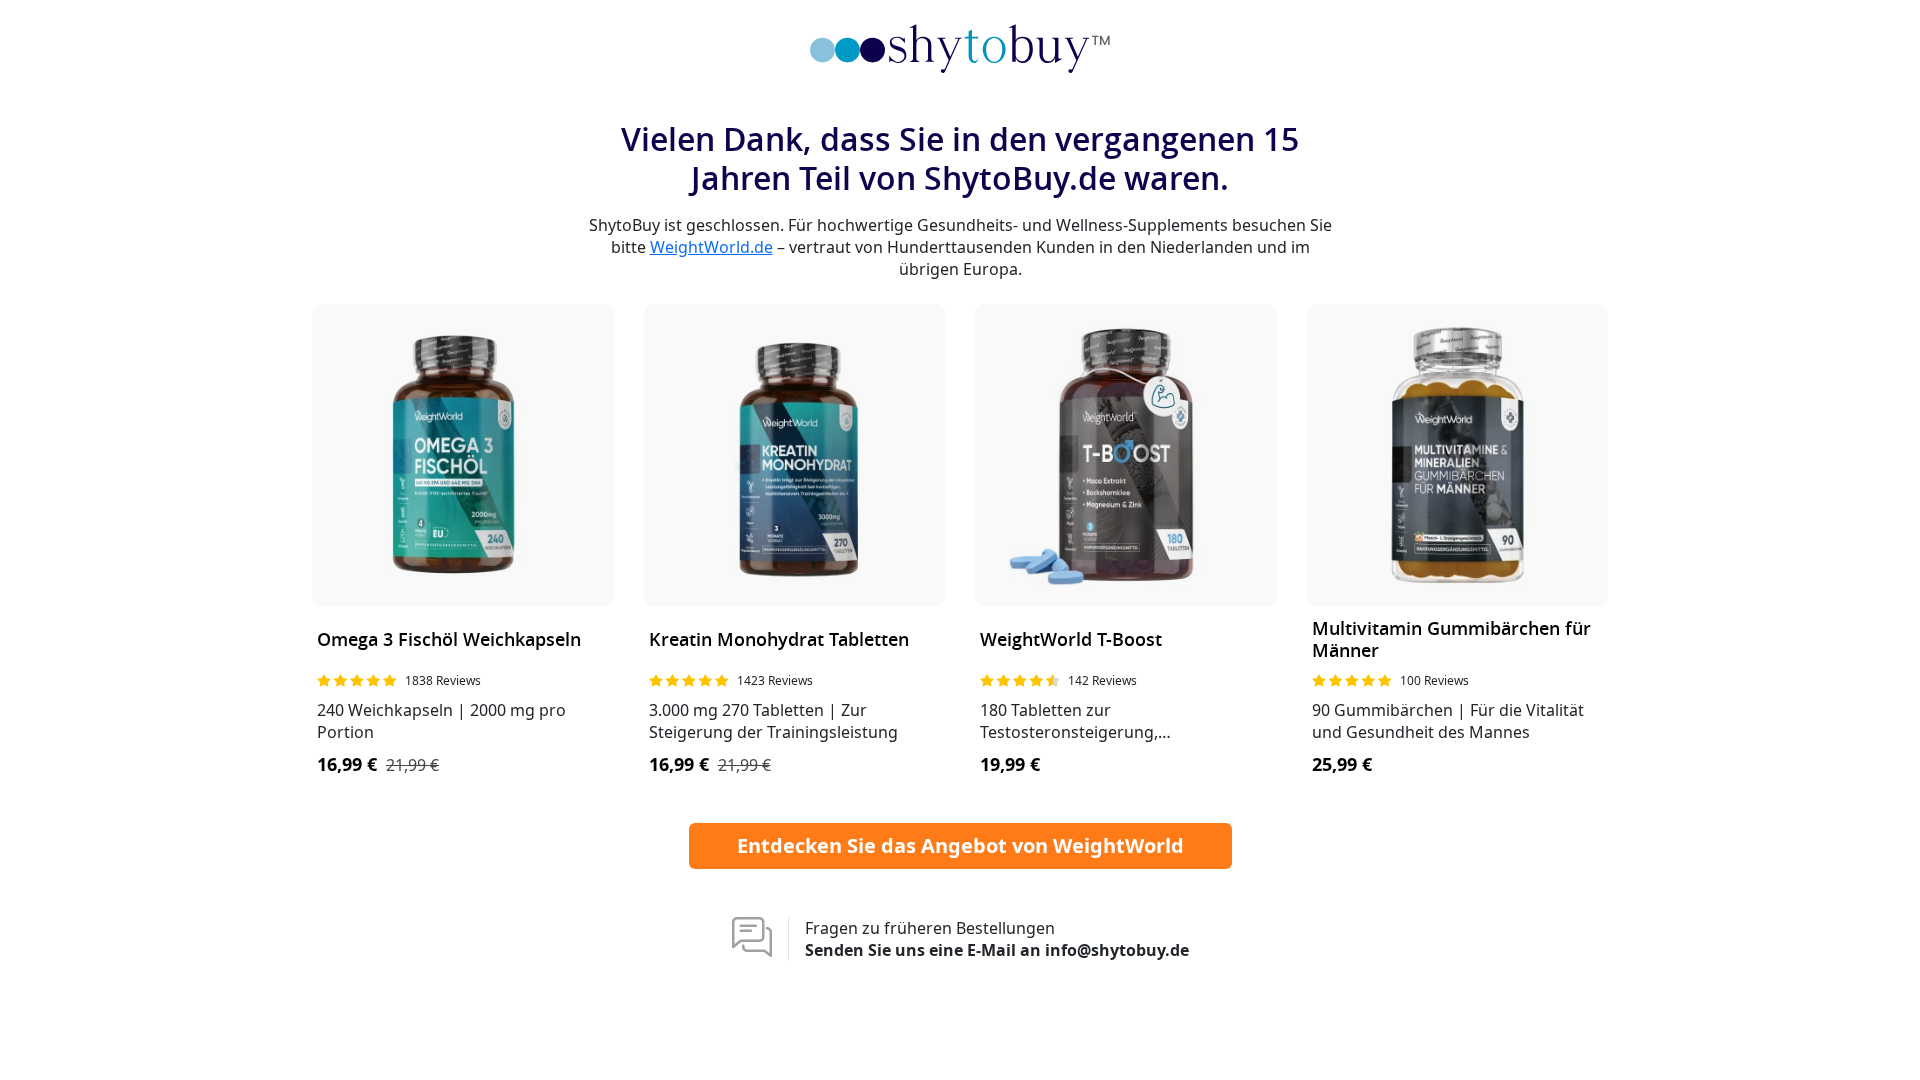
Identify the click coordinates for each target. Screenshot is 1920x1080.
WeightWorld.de (711, 247)
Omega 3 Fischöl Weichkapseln (449, 640)
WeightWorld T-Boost (1071, 640)
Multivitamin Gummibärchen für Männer (1451, 640)
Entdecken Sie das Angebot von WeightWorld (960, 845)
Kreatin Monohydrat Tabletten (779, 640)
